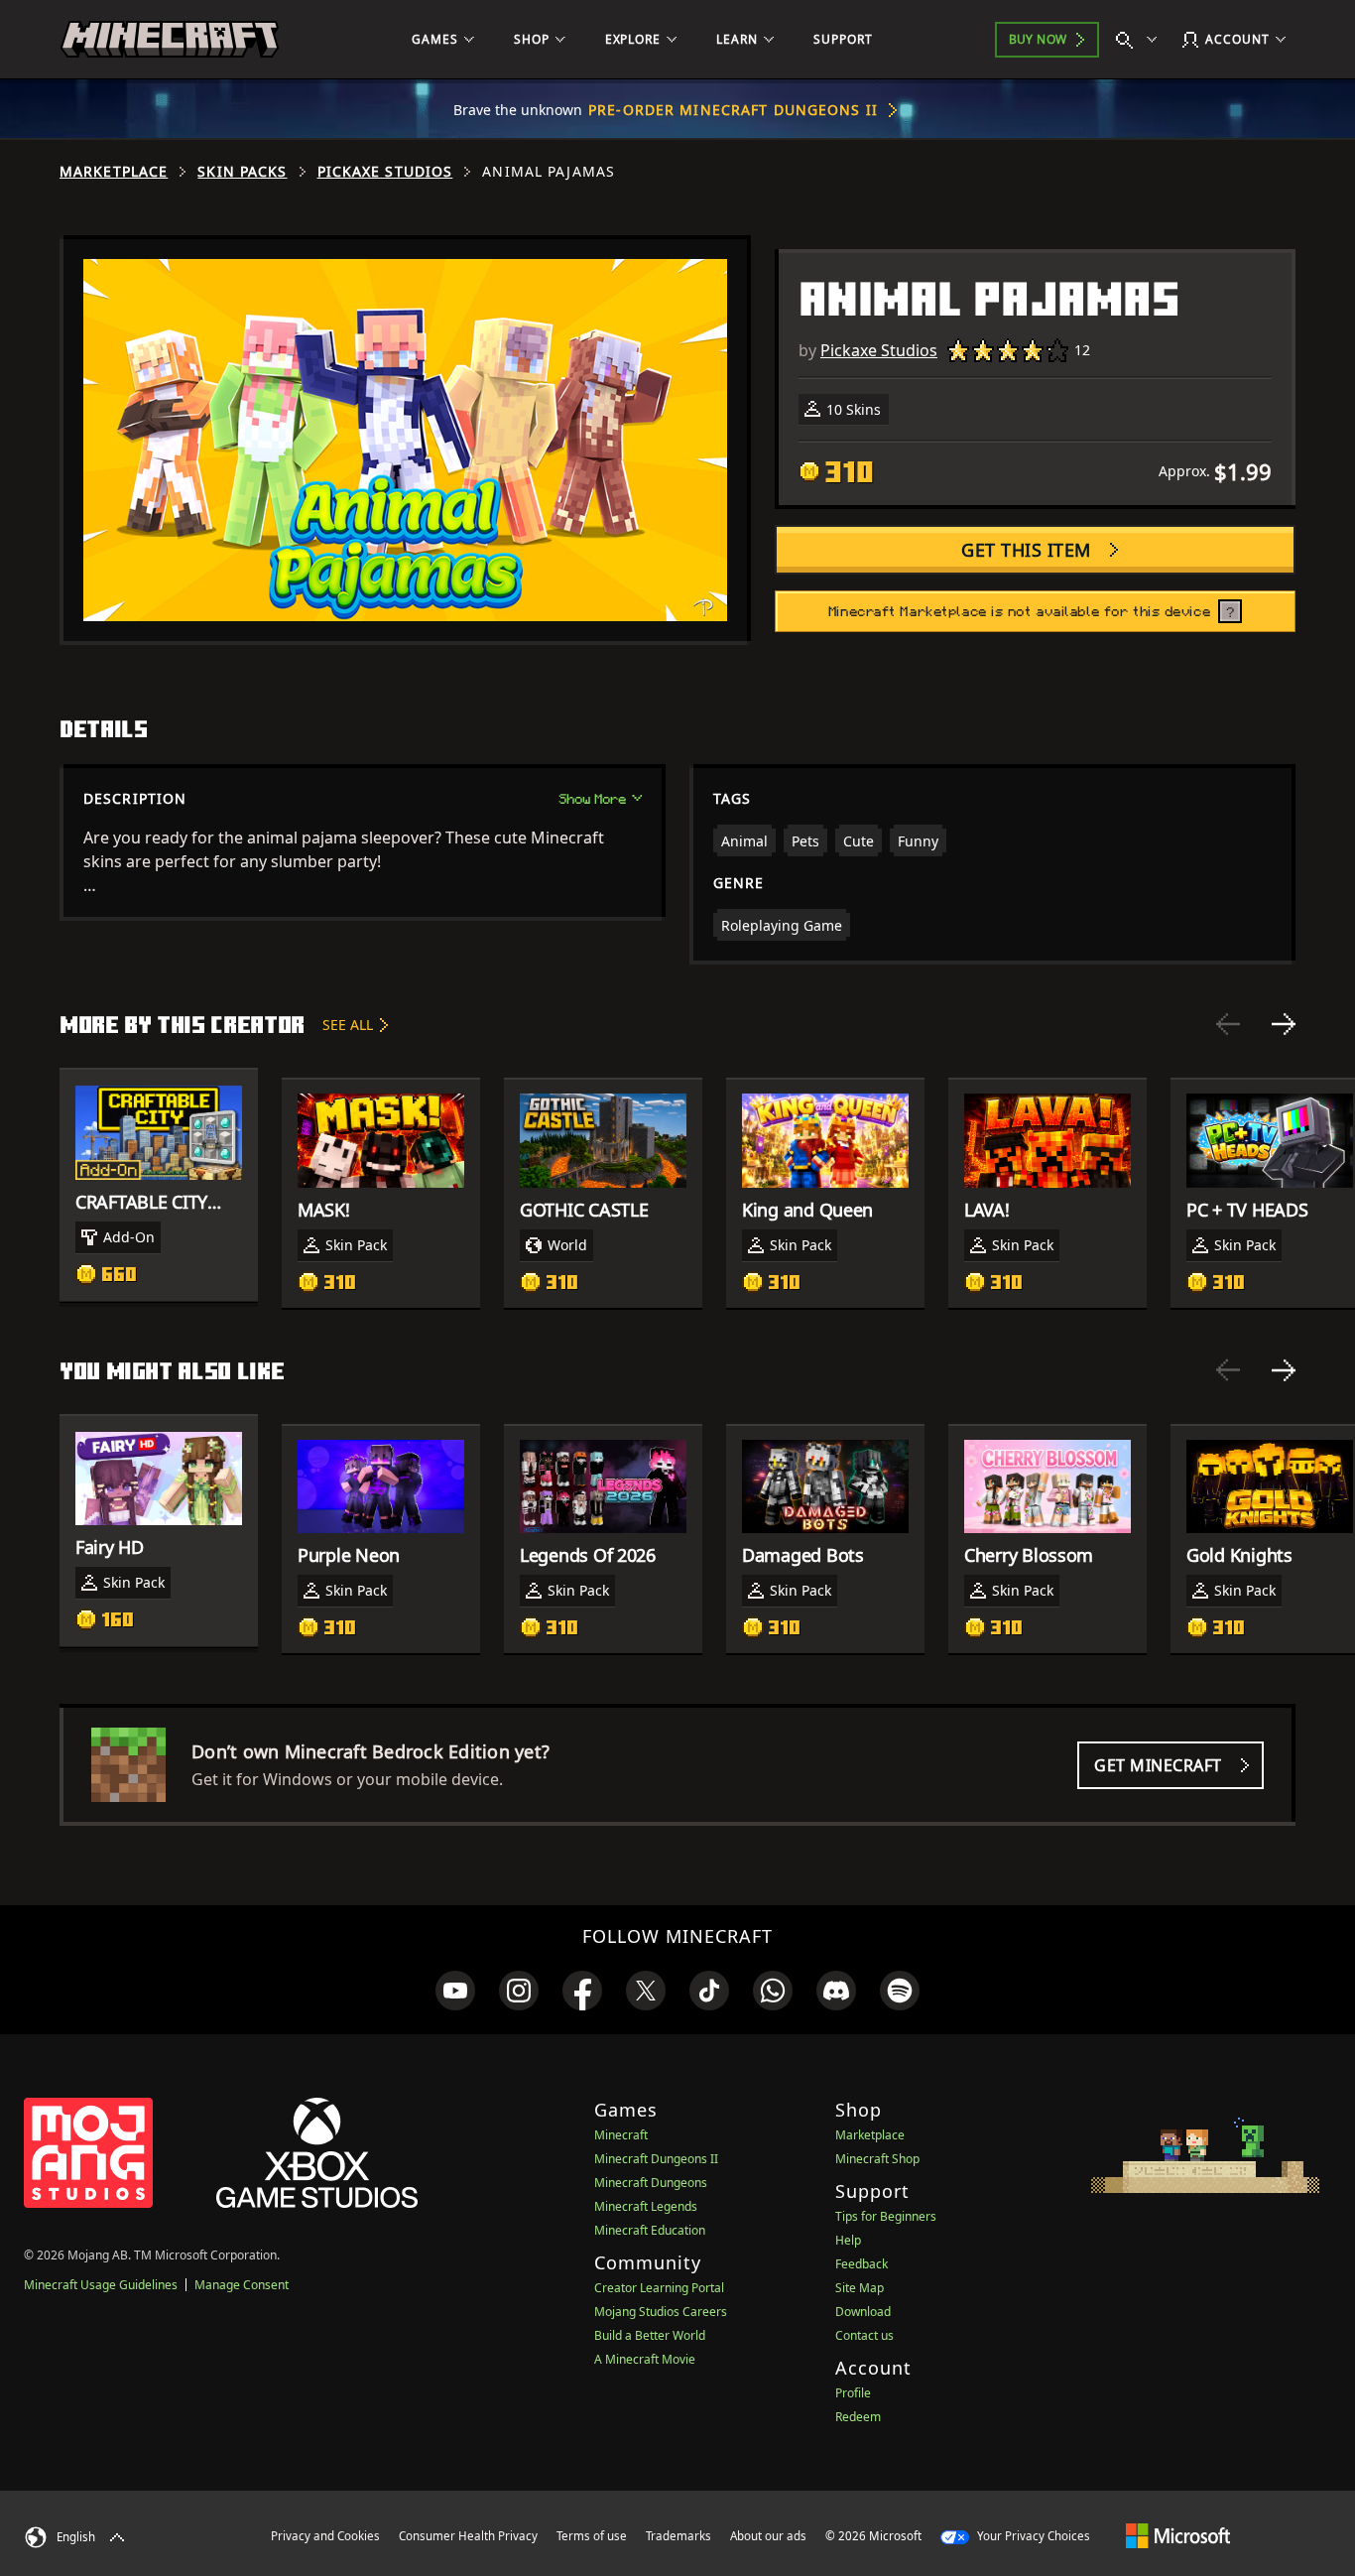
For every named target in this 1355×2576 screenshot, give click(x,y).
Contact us (864, 2335)
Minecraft (621, 2135)
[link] (455, 1991)
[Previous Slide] (1228, 1024)
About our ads (768, 2536)
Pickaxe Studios (385, 172)
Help (848, 2240)
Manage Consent (242, 2285)
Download (863, 2312)
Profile (853, 2393)
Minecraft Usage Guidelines (101, 2285)
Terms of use (592, 2536)
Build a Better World (650, 2335)
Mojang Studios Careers (661, 2312)
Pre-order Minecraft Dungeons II (733, 110)
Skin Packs (242, 172)
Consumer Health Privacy (468, 2536)
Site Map (860, 2288)
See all (348, 1025)
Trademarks (678, 2536)
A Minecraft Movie (645, 2359)
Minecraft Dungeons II (656, 2159)
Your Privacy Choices (1032, 2536)
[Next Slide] (1284, 1024)
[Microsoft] (1178, 2535)
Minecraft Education (650, 2230)
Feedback (862, 2264)
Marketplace (114, 172)
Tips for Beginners (886, 2216)
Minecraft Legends (646, 2206)
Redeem (858, 2417)
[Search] (1141, 40)
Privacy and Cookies (325, 2536)
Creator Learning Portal (659, 2288)
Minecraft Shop (877, 2159)
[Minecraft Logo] (170, 40)
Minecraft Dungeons (651, 2183)
